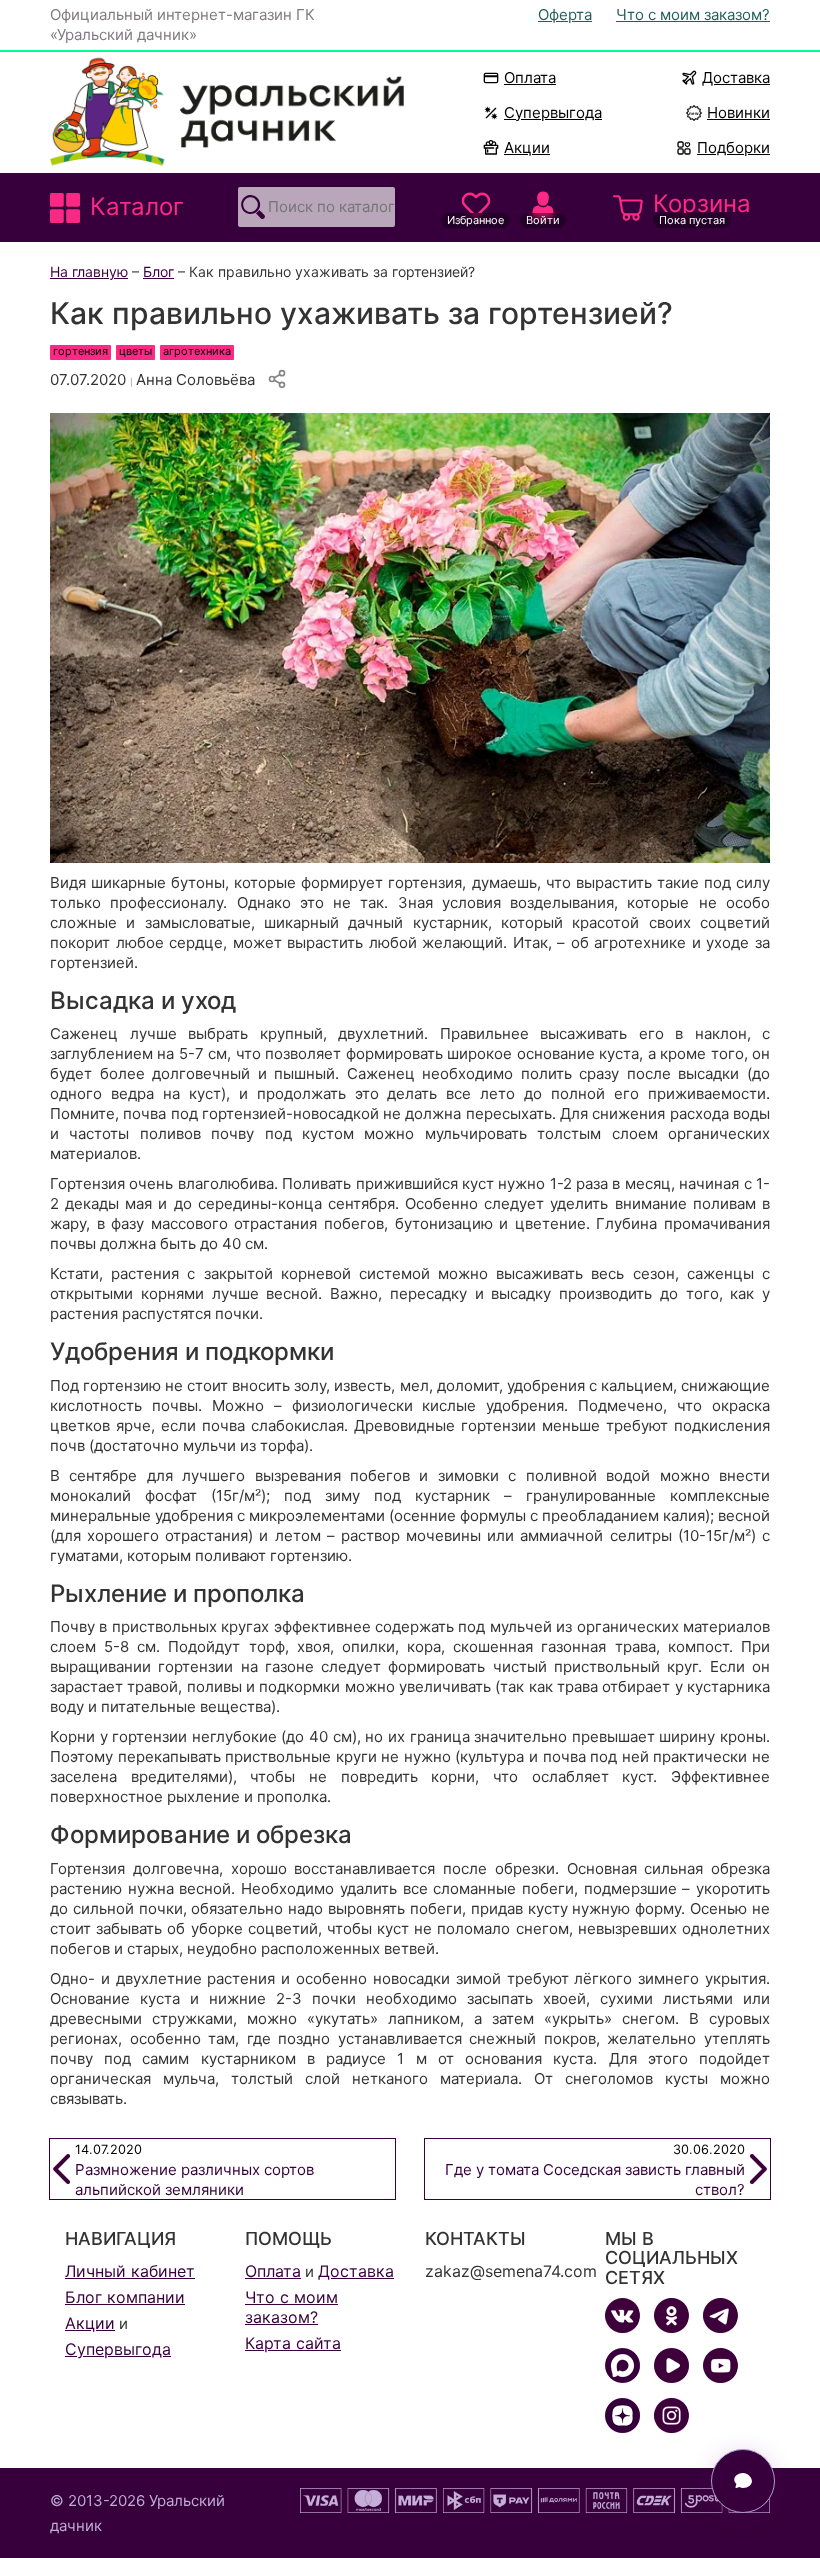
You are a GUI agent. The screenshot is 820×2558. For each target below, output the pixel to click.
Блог (158, 271)
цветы (135, 351)
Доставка (736, 77)
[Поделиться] (277, 379)
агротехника (197, 351)
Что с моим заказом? (693, 14)
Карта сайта (293, 2343)
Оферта (565, 14)
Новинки (729, 112)
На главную (89, 271)
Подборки (733, 147)
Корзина (702, 208)
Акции (527, 147)
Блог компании (125, 2297)
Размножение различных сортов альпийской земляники (194, 2170)
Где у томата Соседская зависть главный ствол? (595, 2170)
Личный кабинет (130, 2271)
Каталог (137, 206)
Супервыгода (553, 112)
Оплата (530, 77)
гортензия (80, 351)
